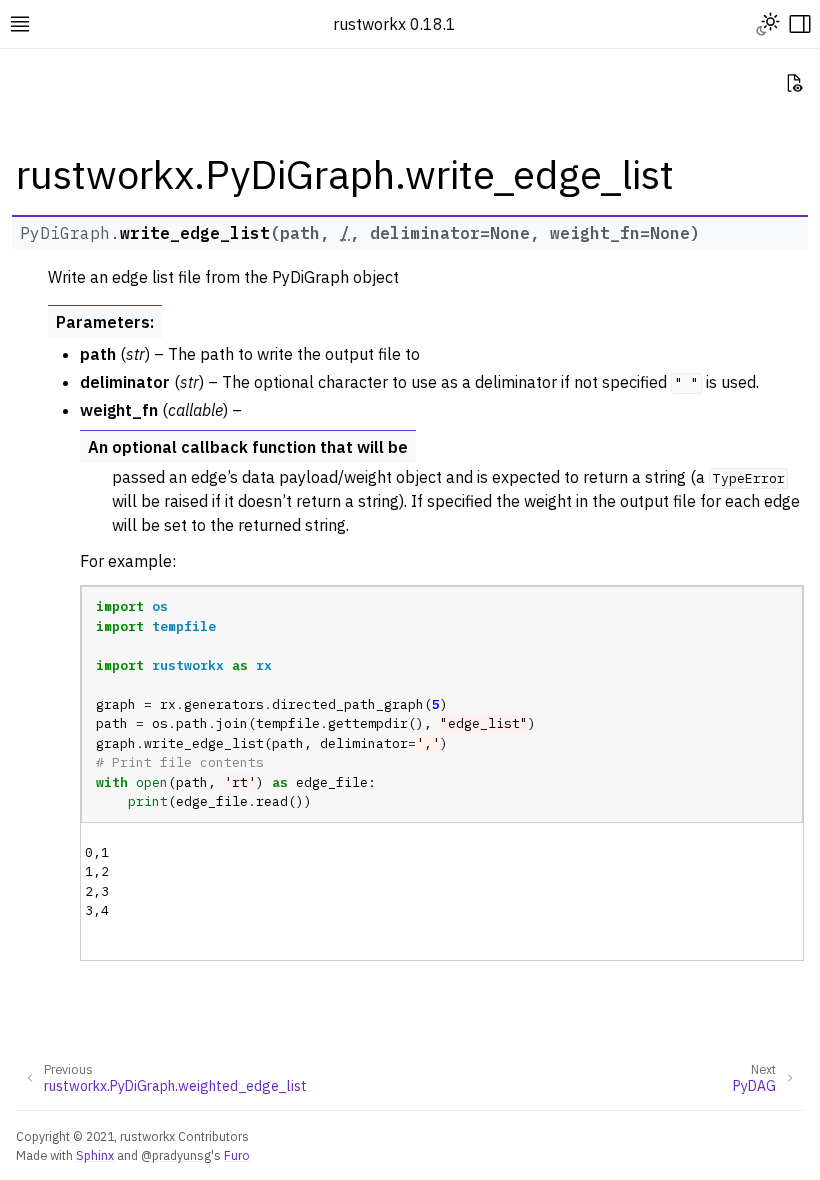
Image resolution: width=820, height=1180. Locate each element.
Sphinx (95, 1155)
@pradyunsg (176, 1155)
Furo (237, 1155)
